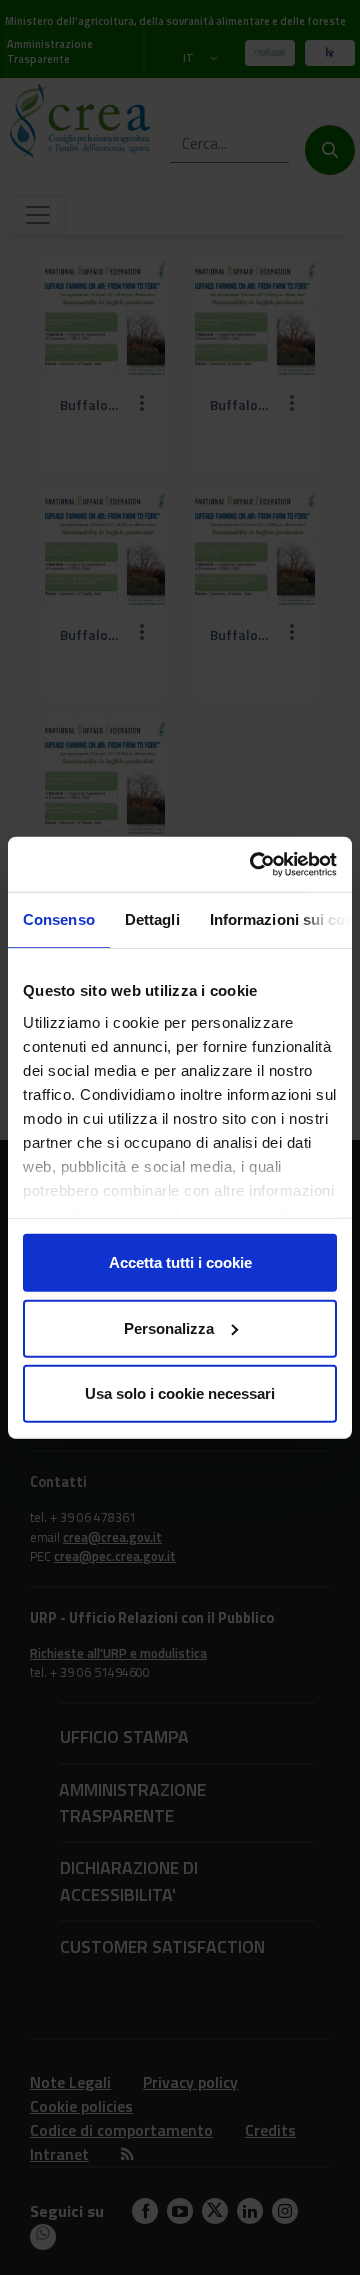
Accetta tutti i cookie (180, 1262)
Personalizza (169, 1327)
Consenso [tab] (59, 919)
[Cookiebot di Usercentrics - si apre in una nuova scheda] (254, 864)
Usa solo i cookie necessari (180, 1393)
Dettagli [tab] (152, 919)
